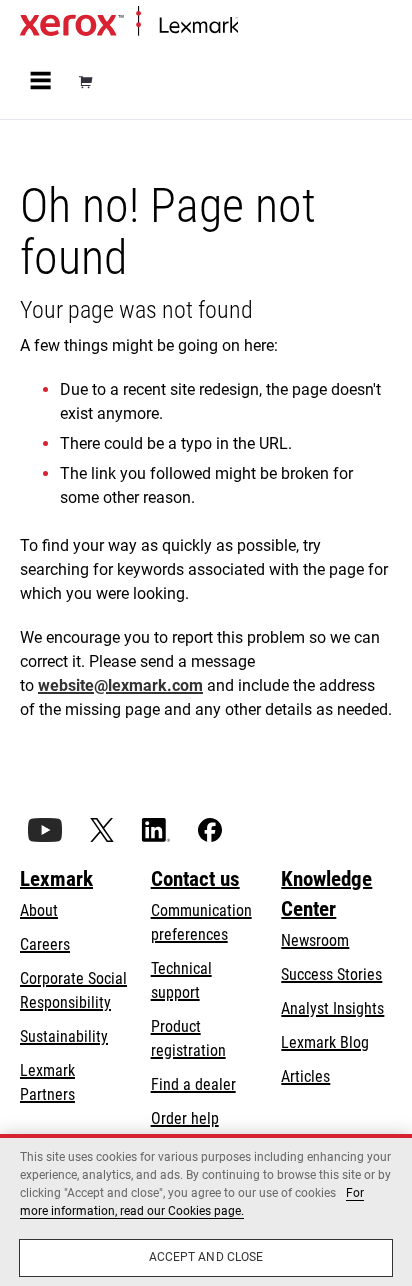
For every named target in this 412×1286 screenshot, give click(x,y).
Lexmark (56, 879)
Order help (185, 1118)
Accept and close (206, 1257)
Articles (305, 1076)
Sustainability (64, 1036)
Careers (45, 944)
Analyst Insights (332, 1008)
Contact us (195, 879)
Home (254, 26)
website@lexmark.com (120, 685)
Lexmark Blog (325, 1042)
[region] (206, 1210)
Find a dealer (193, 1084)
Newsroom (315, 940)
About (39, 910)
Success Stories (331, 974)
